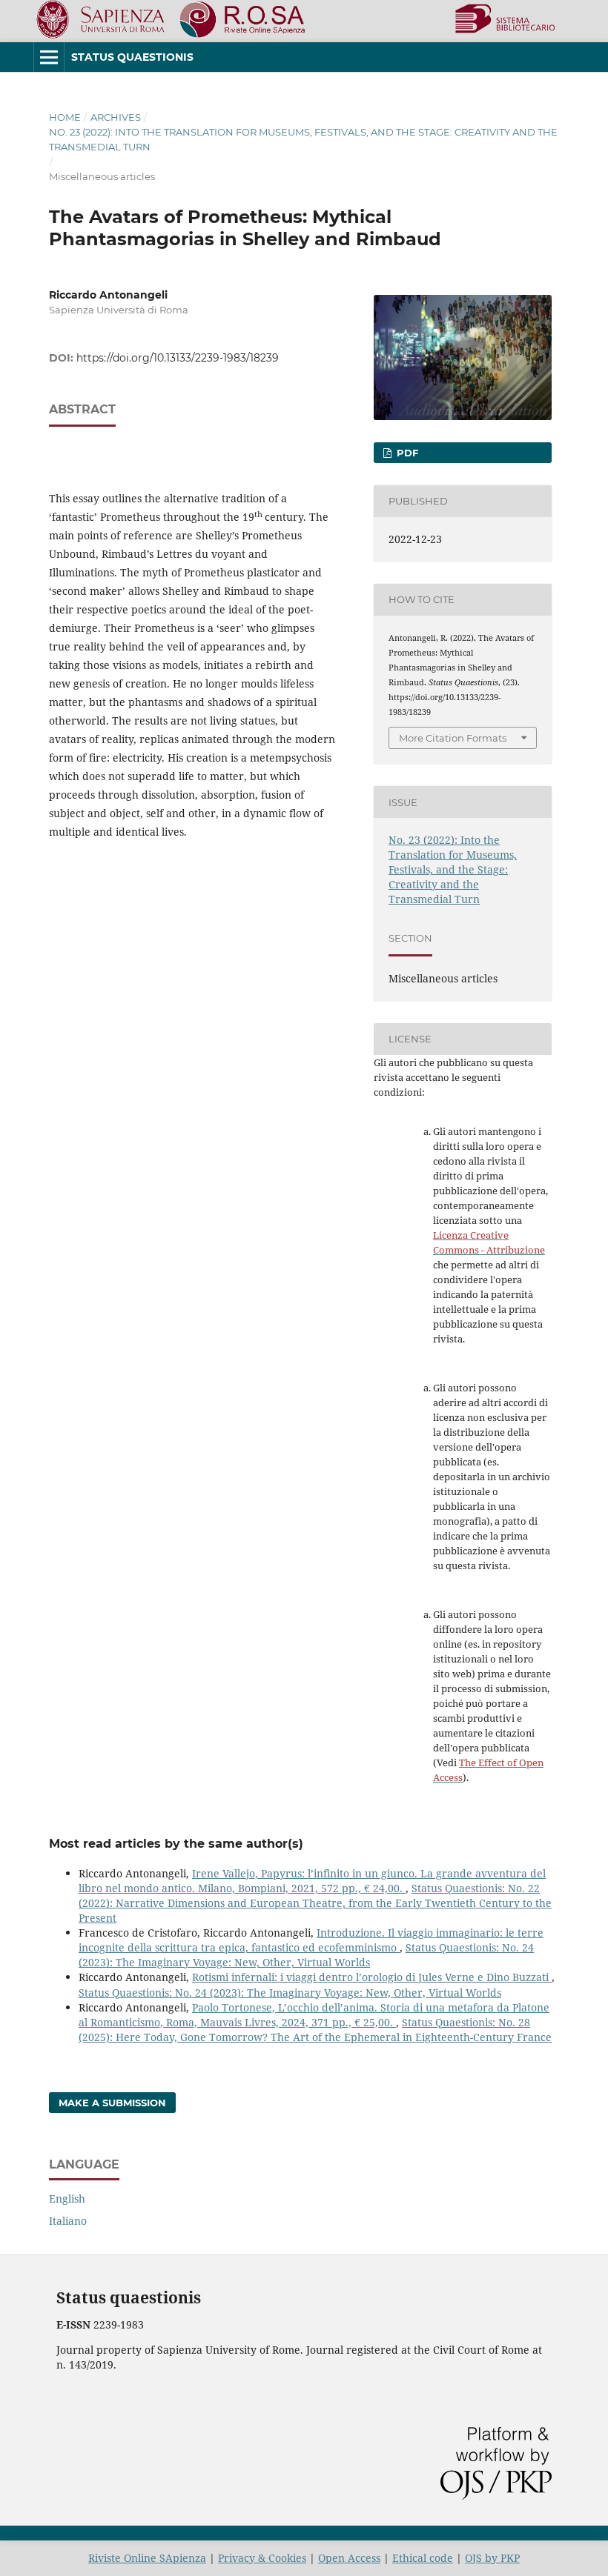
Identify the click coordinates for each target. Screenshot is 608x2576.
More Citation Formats (453, 738)
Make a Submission (112, 2103)
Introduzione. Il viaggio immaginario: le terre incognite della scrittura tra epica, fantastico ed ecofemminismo (311, 1940)
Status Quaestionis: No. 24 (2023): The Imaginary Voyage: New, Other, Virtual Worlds (306, 1955)
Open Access (349, 2558)
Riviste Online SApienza (147, 2558)
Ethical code (423, 2558)
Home (65, 117)
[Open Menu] (49, 57)
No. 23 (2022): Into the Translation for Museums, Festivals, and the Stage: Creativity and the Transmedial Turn (303, 139)
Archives (116, 117)
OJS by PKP (492, 2558)
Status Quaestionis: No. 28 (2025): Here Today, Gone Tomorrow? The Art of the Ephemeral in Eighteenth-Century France (315, 2030)
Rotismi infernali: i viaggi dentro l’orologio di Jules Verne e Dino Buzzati (372, 1977)
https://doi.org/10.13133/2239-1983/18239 (178, 358)
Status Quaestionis (132, 57)
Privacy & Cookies (262, 2558)
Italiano (68, 2221)
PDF (406, 453)
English (67, 2199)
